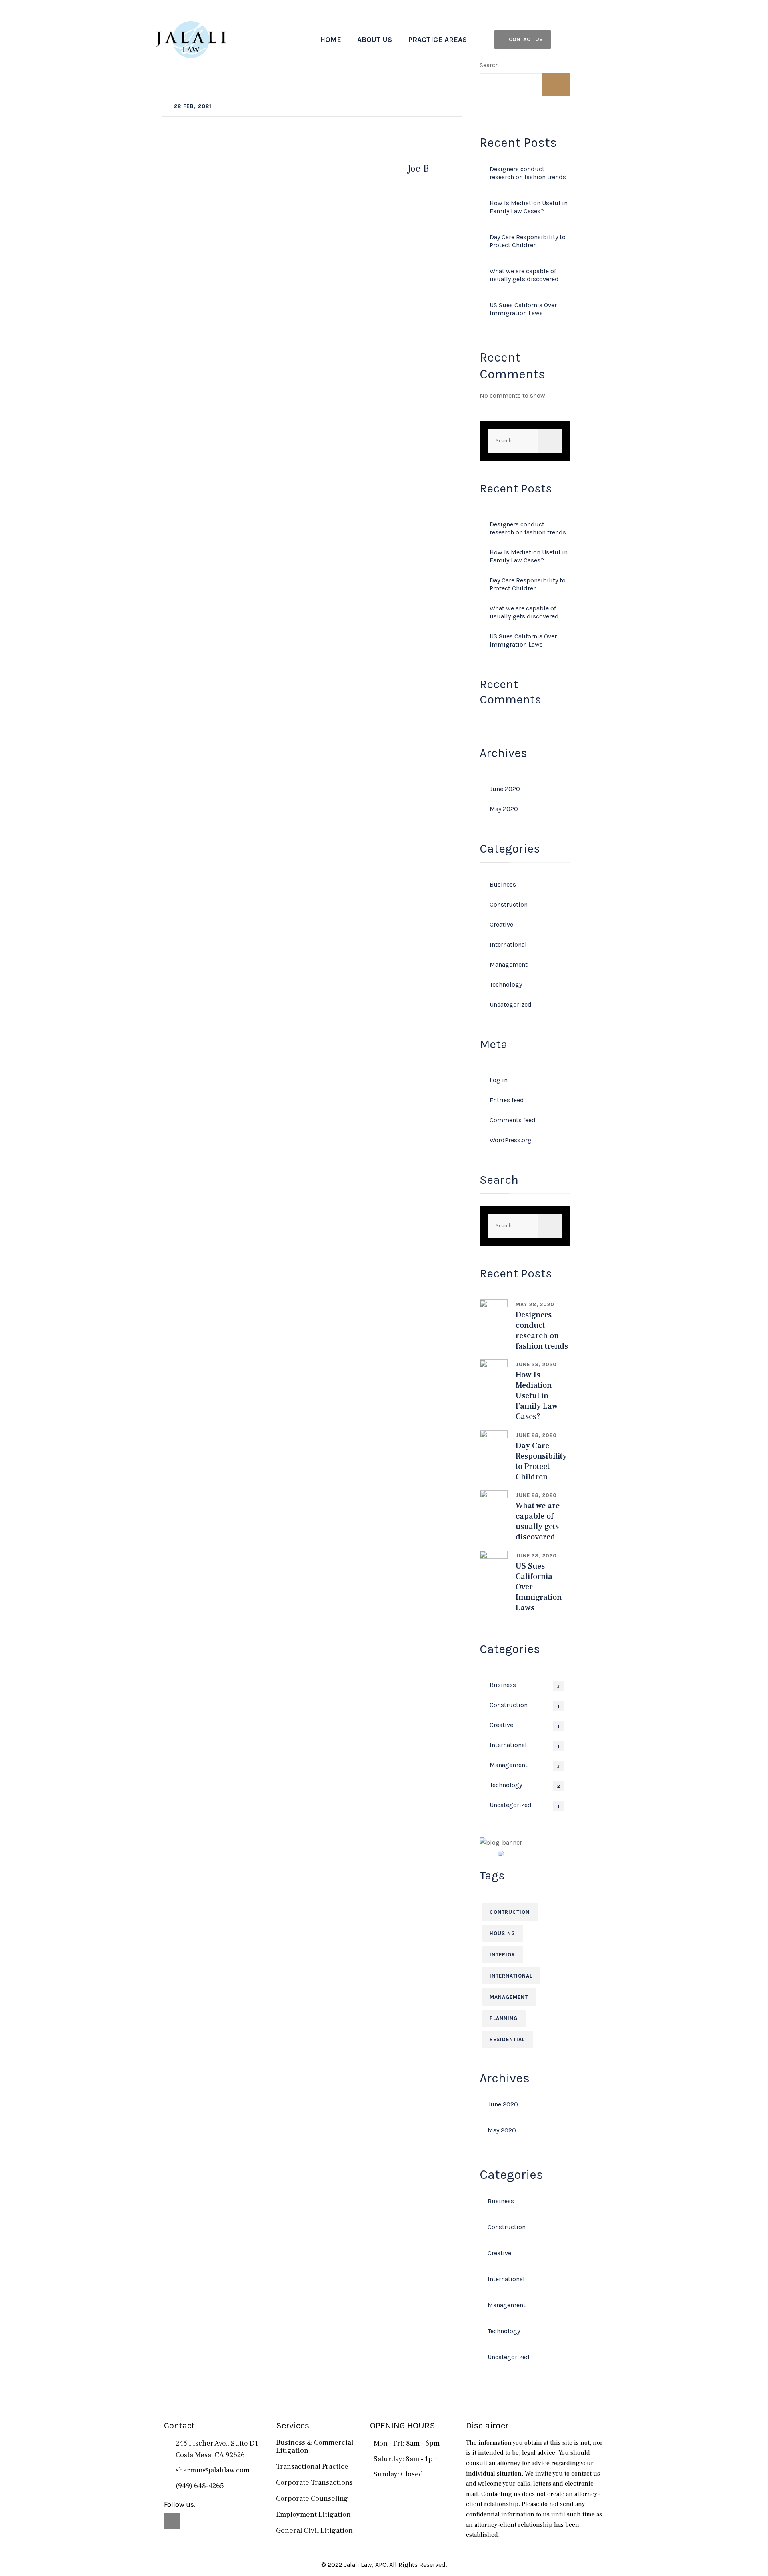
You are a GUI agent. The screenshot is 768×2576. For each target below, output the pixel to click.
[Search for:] (525, 441)
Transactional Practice (312, 2467)
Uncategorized (511, 1004)
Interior (502, 1955)
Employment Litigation (313, 2515)
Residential (507, 2039)
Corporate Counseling (312, 2499)
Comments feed (513, 1120)
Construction (509, 904)
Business (503, 884)
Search (489, 65)
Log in (499, 1080)
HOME (331, 40)
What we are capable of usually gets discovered (524, 275)
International (508, 944)
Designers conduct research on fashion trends (528, 173)
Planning (504, 2018)
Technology (506, 984)
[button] (523, 40)
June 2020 (505, 789)
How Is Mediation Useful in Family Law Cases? (529, 207)
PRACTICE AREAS (437, 40)
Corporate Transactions (314, 2483)
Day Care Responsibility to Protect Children (528, 241)
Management (509, 964)
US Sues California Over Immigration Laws (523, 309)
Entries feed (507, 1100)
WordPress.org (511, 1140)
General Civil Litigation (314, 2531)
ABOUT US (375, 40)
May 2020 (504, 809)
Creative (501, 924)
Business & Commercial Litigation (315, 2447)
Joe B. (419, 169)
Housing (502, 1933)
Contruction (510, 1912)
